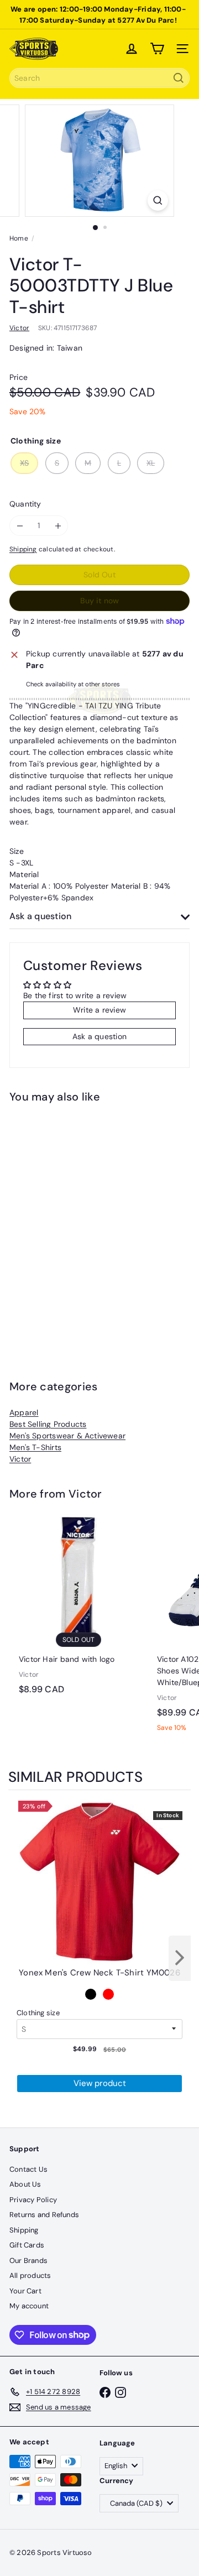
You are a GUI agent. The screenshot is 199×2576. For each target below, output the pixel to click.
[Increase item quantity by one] (58, 526)
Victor (20, 1459)
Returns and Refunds (44, 2215)
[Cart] (157, 49)
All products (30, 2275)
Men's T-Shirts (35, 1447)
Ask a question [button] (99, 1036)
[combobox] (99, 78)
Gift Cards (27, 2245)
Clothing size (38, 2013)
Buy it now (99, 601)
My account (29, 2306)
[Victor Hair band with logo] (78, 1608)
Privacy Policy (33, 2200)
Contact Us (28, 2169)
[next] (180, 1958)
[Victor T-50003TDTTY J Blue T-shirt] (78, 1224)
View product (100, 2083)
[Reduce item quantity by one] (20, 526)
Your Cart (25, 2291)
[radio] (91, 1994)
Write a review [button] (99, 1010)
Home (19, 238)
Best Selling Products (48, 1424)
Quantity (25, 504)
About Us (25, 2184)
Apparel (24, 1412)
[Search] (179, 78)
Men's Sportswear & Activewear (67, 1436)
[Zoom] (158, 200)
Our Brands (28, 2260)
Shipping (23, 549)
